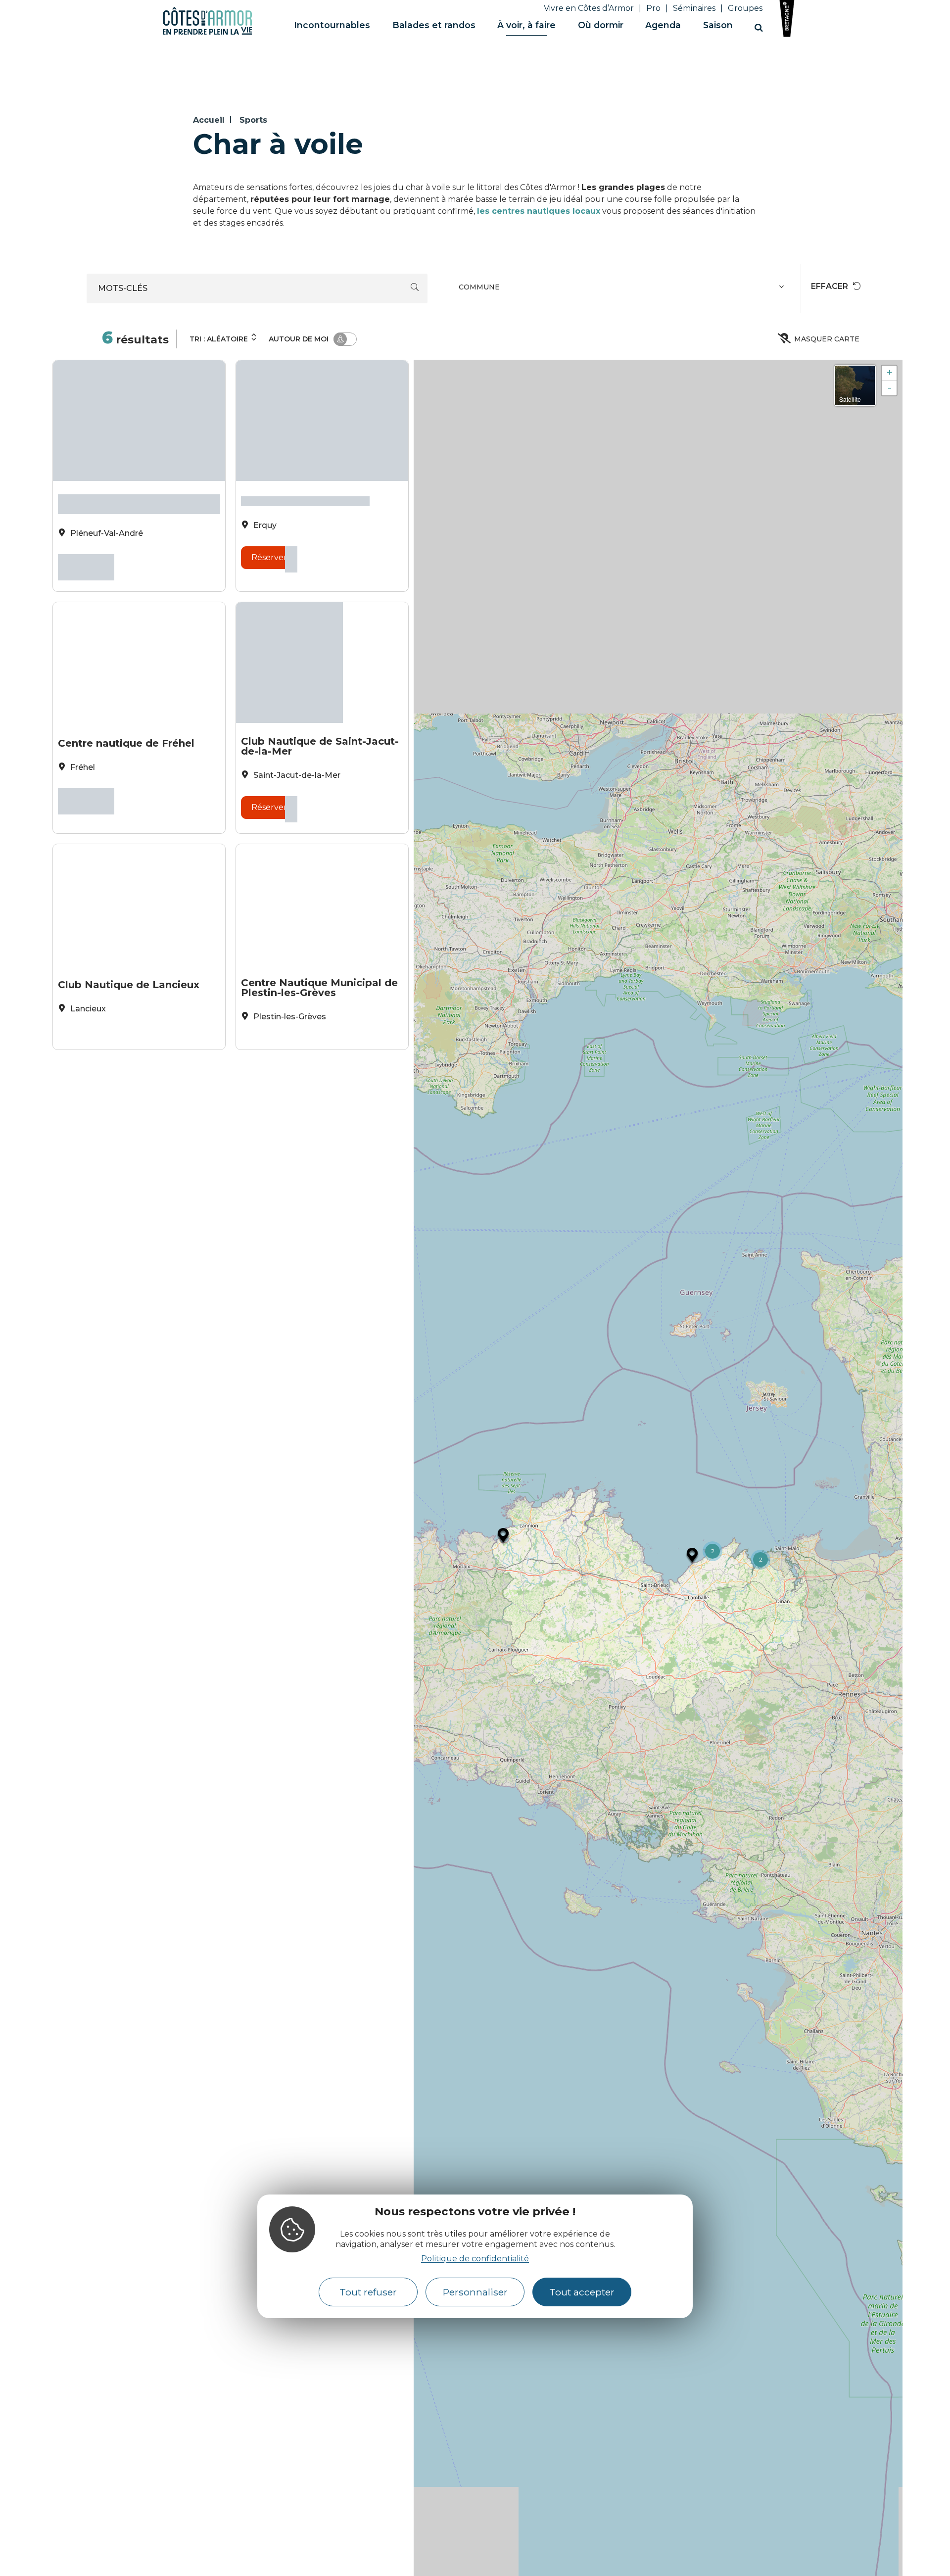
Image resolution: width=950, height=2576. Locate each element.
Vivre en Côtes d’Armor (589, 8)
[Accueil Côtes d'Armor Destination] (207, 33)
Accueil (209, 120)
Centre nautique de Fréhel (126, 735)
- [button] (890, 388)
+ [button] (889, 373)
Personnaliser (475, 2292)
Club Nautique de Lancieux (129, 971)
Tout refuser (368, 2292)
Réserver (86, 566)
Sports (253, 120)
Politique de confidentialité (475, 2259)
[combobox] (623, 288)
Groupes (745, 8)
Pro (653, 8)
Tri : (219, 339)
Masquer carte (827, 339)
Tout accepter (582, 2292)
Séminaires (694, 8)
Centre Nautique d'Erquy (305, 499)
